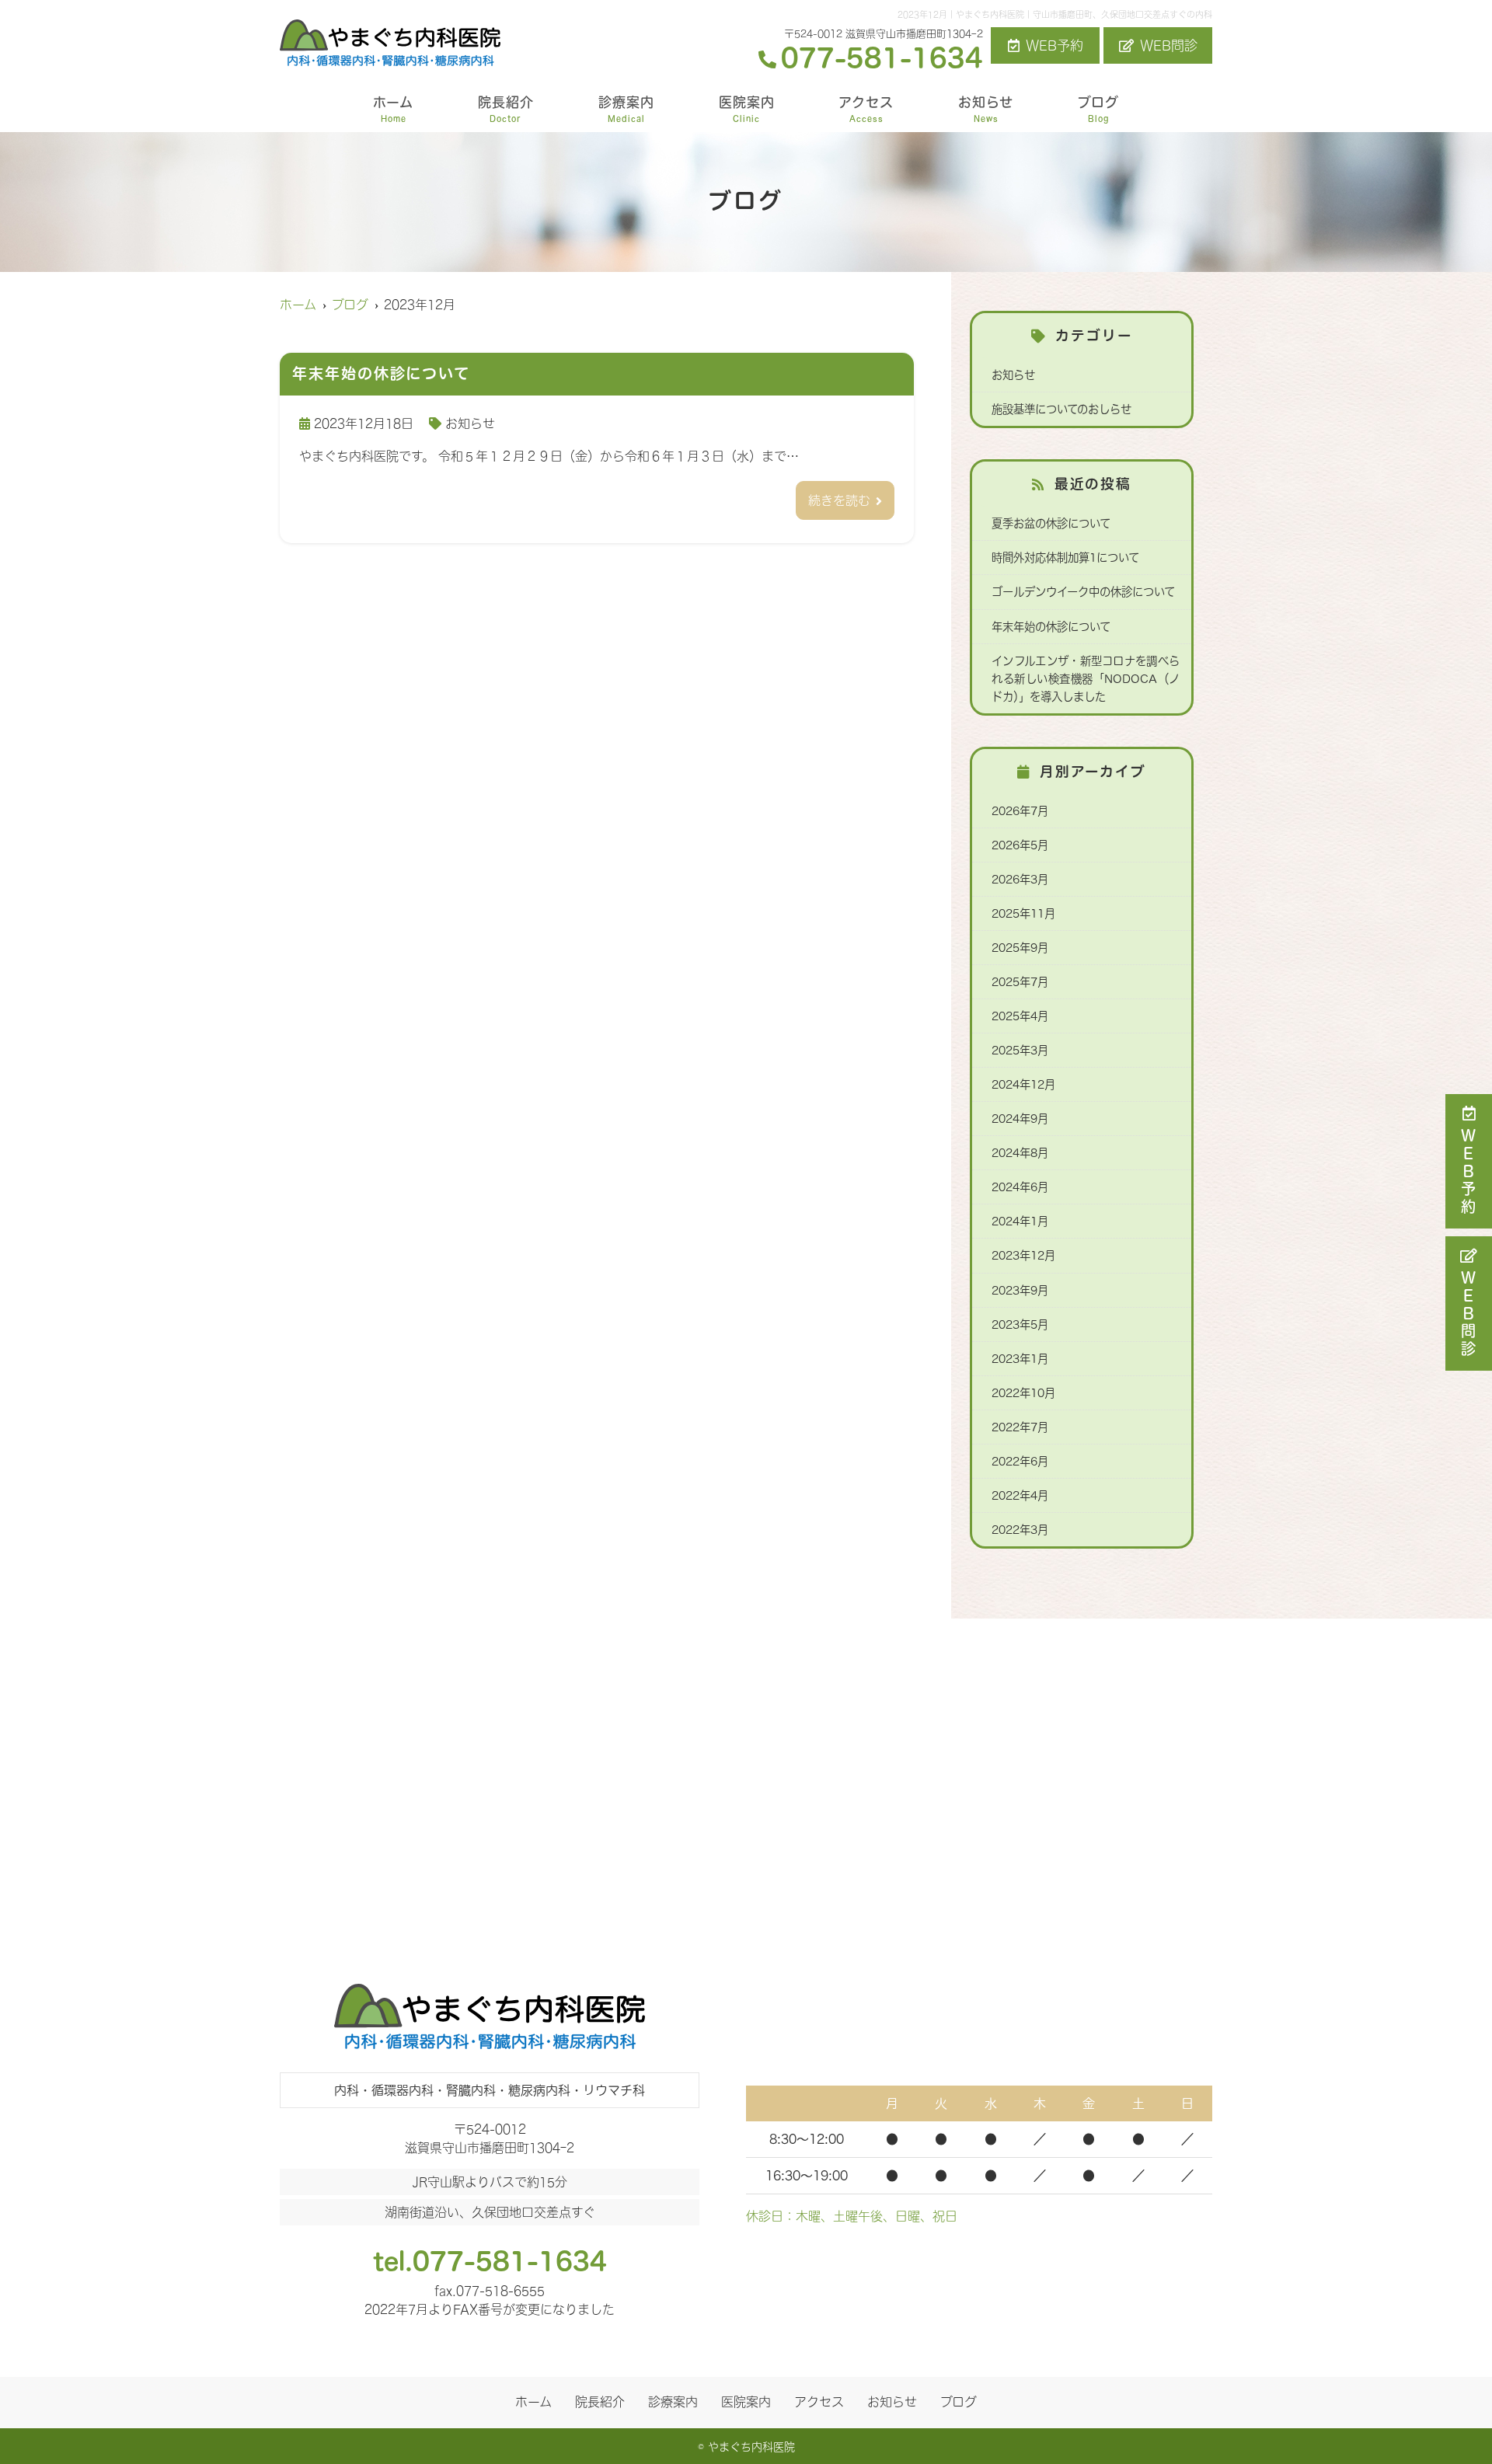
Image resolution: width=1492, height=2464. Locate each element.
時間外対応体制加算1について (1065, 558)
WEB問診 (1169, 45)
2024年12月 (1023, 1084)
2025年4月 (1020, 1016)
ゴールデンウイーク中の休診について (1083, 592)
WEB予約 (1055, 45)
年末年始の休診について (1051, 627)
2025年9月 (1020, 948)
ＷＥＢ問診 (1469, 1314)
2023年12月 (1023, 1255)
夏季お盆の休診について (1051, 523)
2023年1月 (1020, 1359)
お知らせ (986, 109)
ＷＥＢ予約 (1469, 1172)
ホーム (393, 109)
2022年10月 (1023, 1393)
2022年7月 (1020, 1427)
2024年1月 (1020, 1221)
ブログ (1098, 109)
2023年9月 (1020, 1290)
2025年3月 (1020, 1050)
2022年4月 (1020, 1495)
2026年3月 (1020, 879)
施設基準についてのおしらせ (1061, 409)
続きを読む (839, 500)
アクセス (866, 109)
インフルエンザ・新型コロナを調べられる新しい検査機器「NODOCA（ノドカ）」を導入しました (1086, 679)
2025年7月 (1020, 982)
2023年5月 (1020, 1324)
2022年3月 (1020, 1530)
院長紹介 (506, 109)
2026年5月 (1020, 845)
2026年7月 (1020, 811)
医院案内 (747, 109)
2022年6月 (1020, 1461)
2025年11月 (1023, 913)
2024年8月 (1020, 1153)
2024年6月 (1020, 1187)
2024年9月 (1020, 1119)
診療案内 (626, 109)
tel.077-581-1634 (490, 2261)
